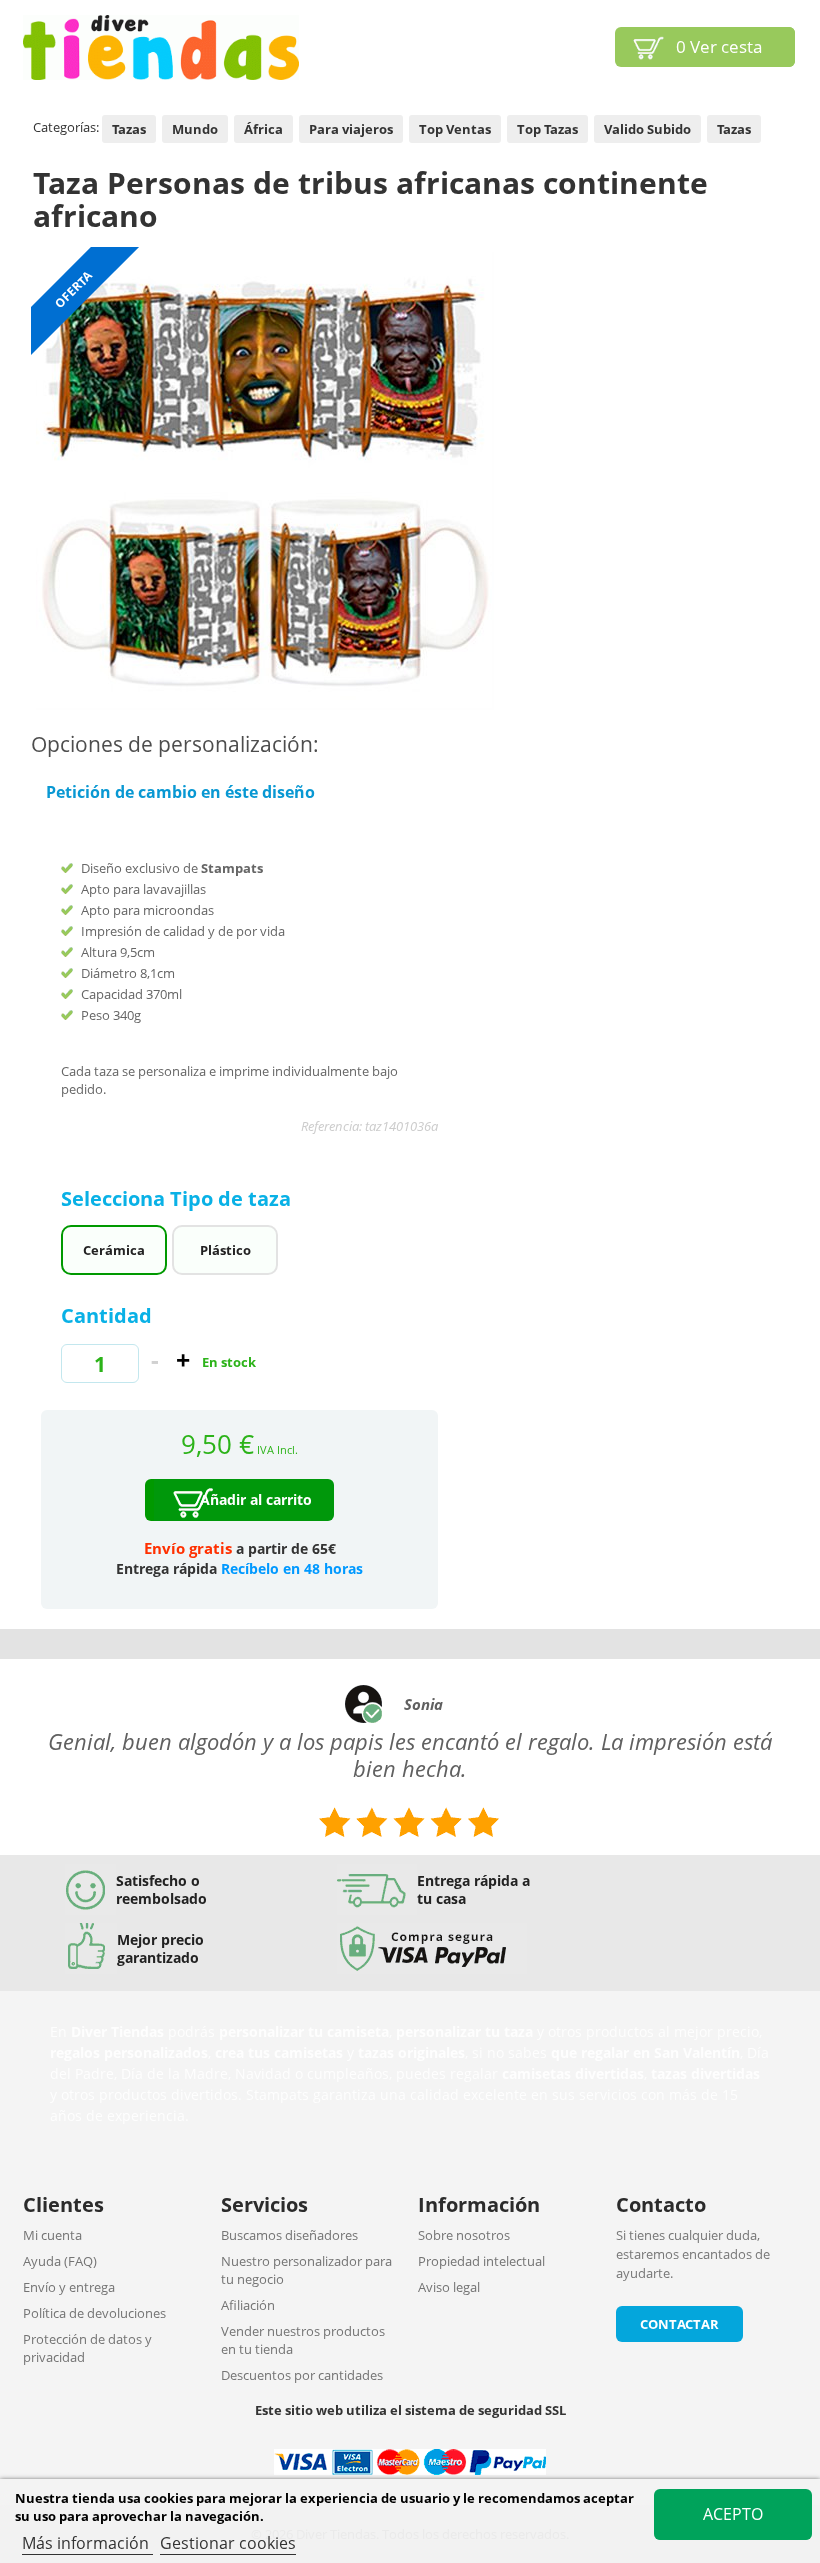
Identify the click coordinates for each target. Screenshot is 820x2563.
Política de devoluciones (94, 2313)
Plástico (225, 1250)
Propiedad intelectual (481, 2261)
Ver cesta (719, 46)
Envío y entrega (69, 2287)
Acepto (733, 2514)
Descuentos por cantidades (302, 2375)
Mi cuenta (52, 2235)
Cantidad (106, 1315)
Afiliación (248, 2305)
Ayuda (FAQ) (60, 2261)
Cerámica (114, 1250)
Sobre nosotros (464, 2235)
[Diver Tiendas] (161, 47)
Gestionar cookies (228, 2543)
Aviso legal (449, 2287)
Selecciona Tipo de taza (178, 1198)
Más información (87, 2543)
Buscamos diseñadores (289, 2235)
